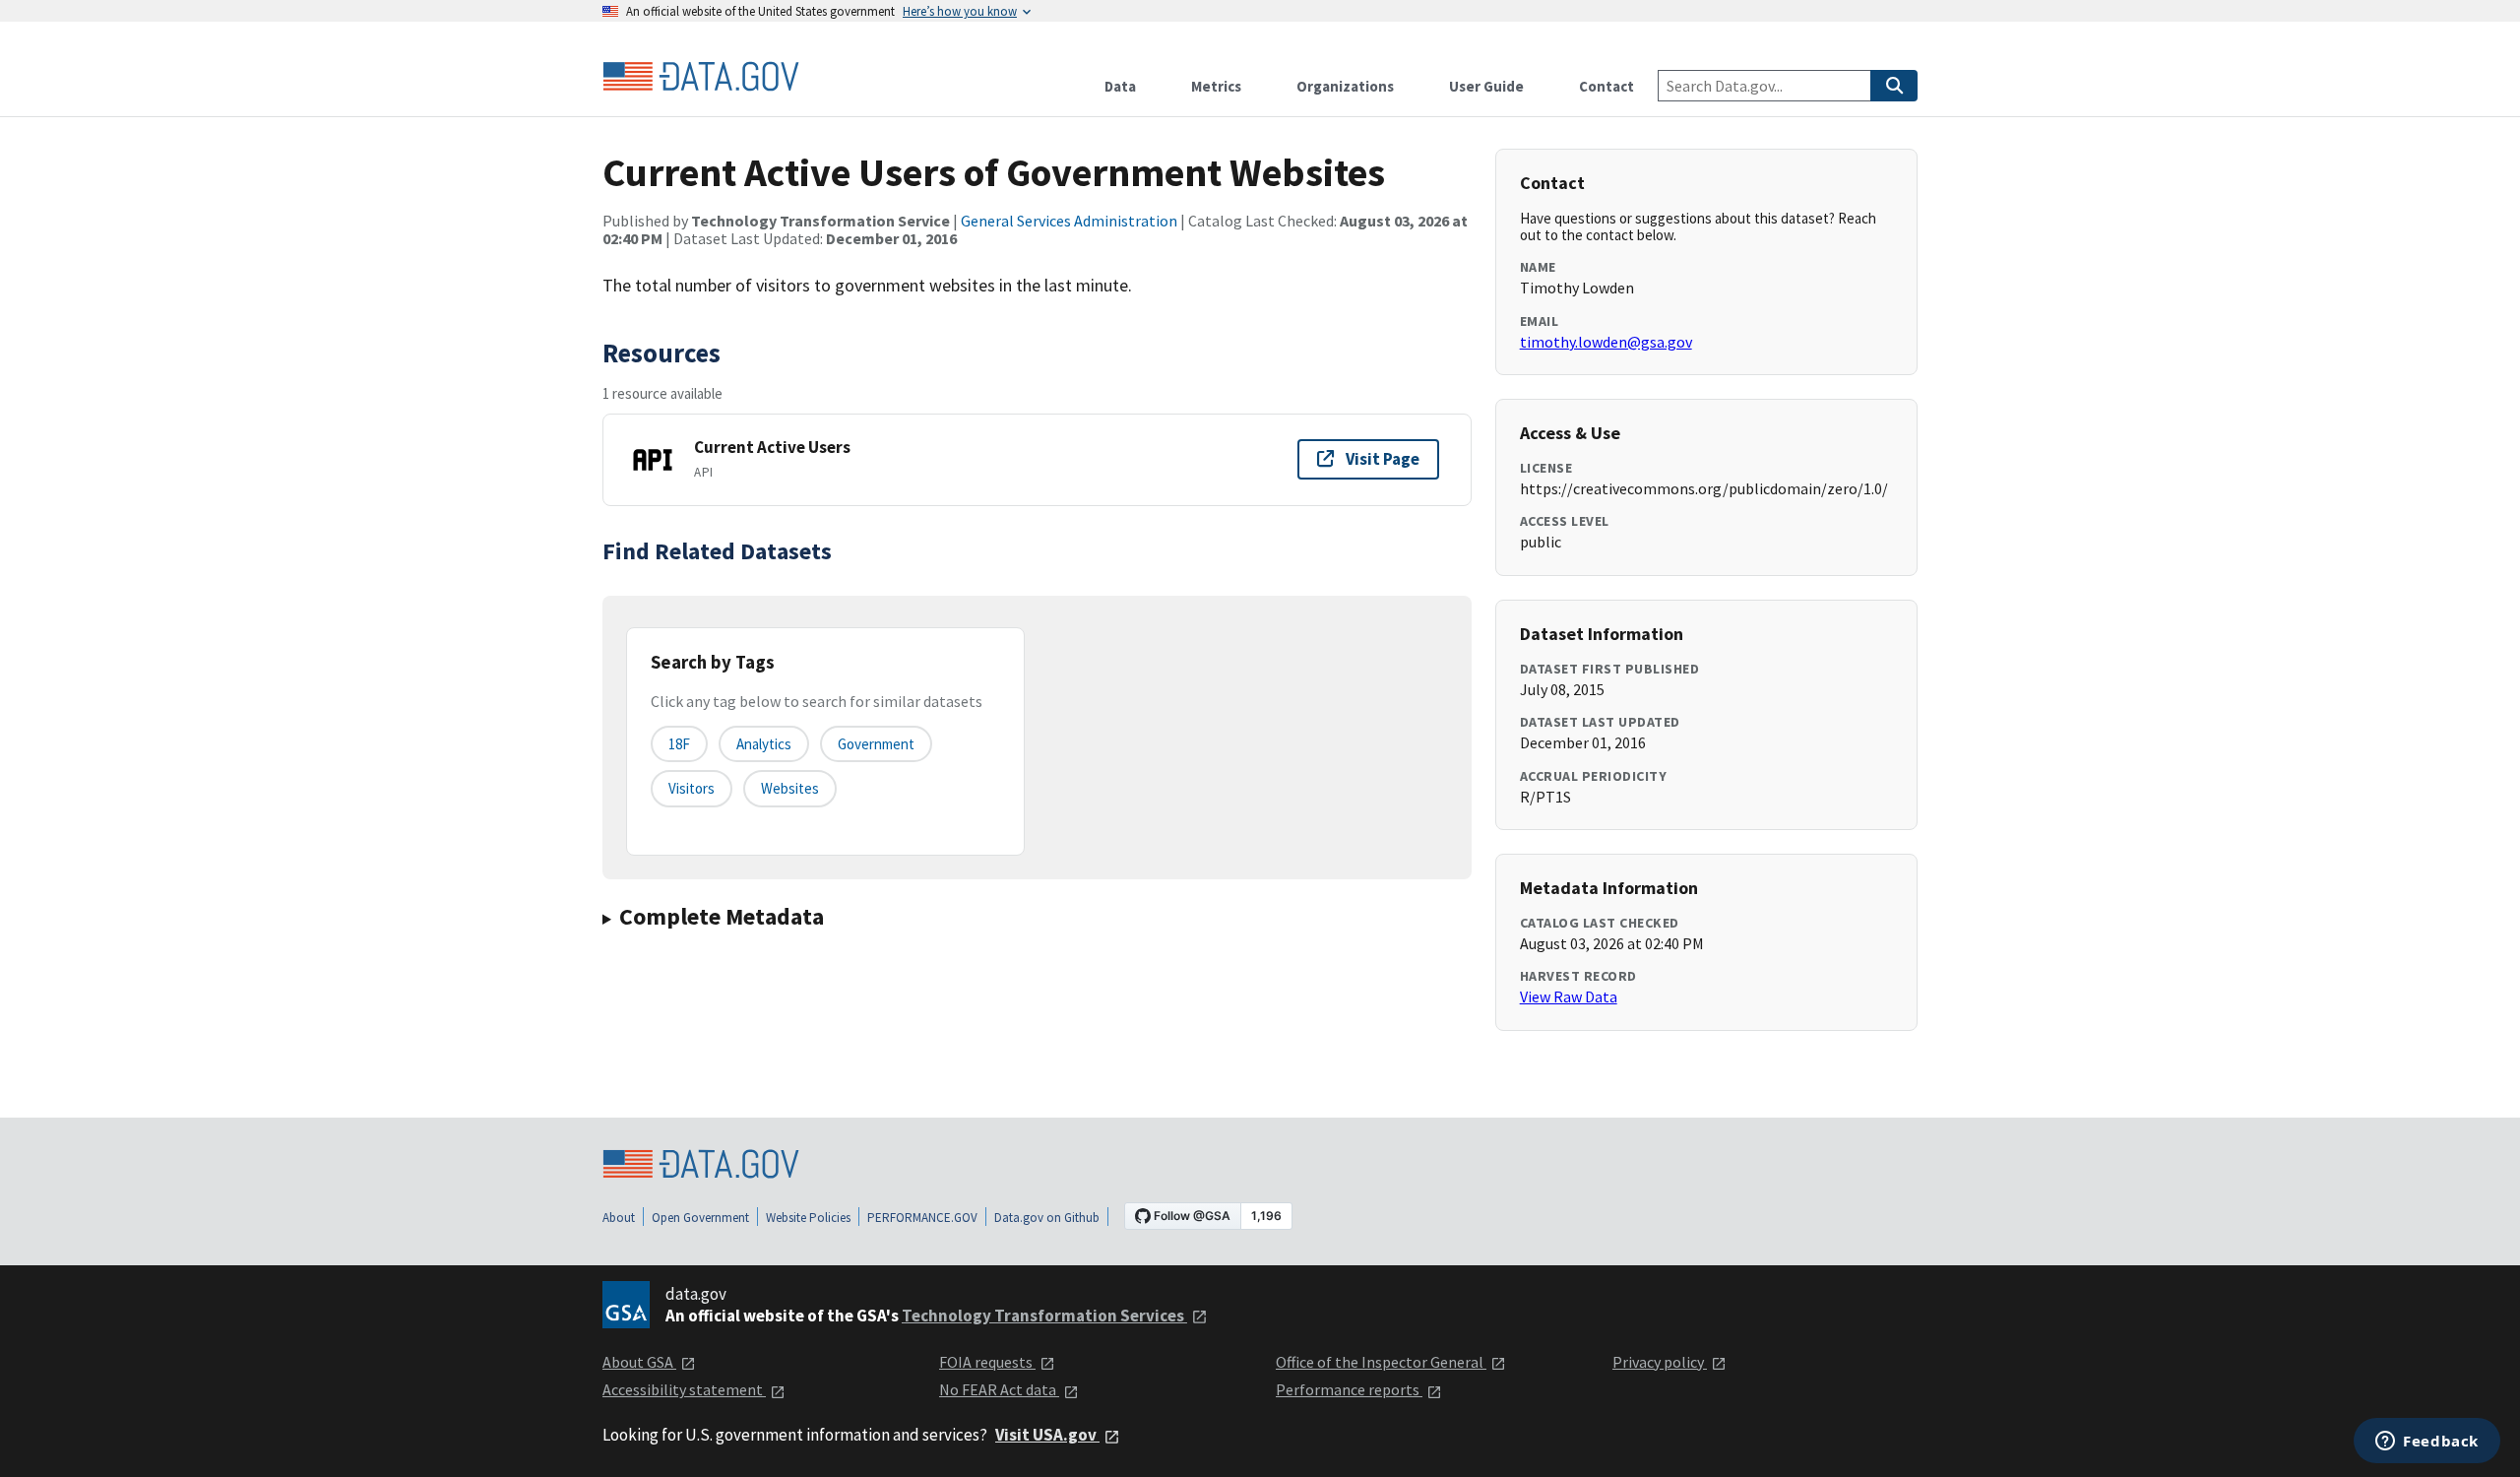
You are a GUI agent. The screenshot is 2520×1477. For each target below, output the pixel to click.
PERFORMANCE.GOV (922, 1218)
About (619, 1218)
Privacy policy (1660, 1362)
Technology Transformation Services (1044, 1316)
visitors (692, 788)
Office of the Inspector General (1381, 1362)
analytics (764, 744)
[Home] (701, 77)
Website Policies (808, 1218)
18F (679, 744)
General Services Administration (1069, 221)
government (876, 744)
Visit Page (1383, 459)
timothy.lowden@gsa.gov (1606, 342)
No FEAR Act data (999, 1389)
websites (790, 788)
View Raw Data (1569, 996)
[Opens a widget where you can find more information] (2427, 1443)
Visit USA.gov (1047, 1435)
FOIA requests (987, 1362)
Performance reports (1349, 1389)
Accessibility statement (684, 1389)
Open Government (700, 1218)
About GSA (639, 1362)
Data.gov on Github (1047, 1218)
